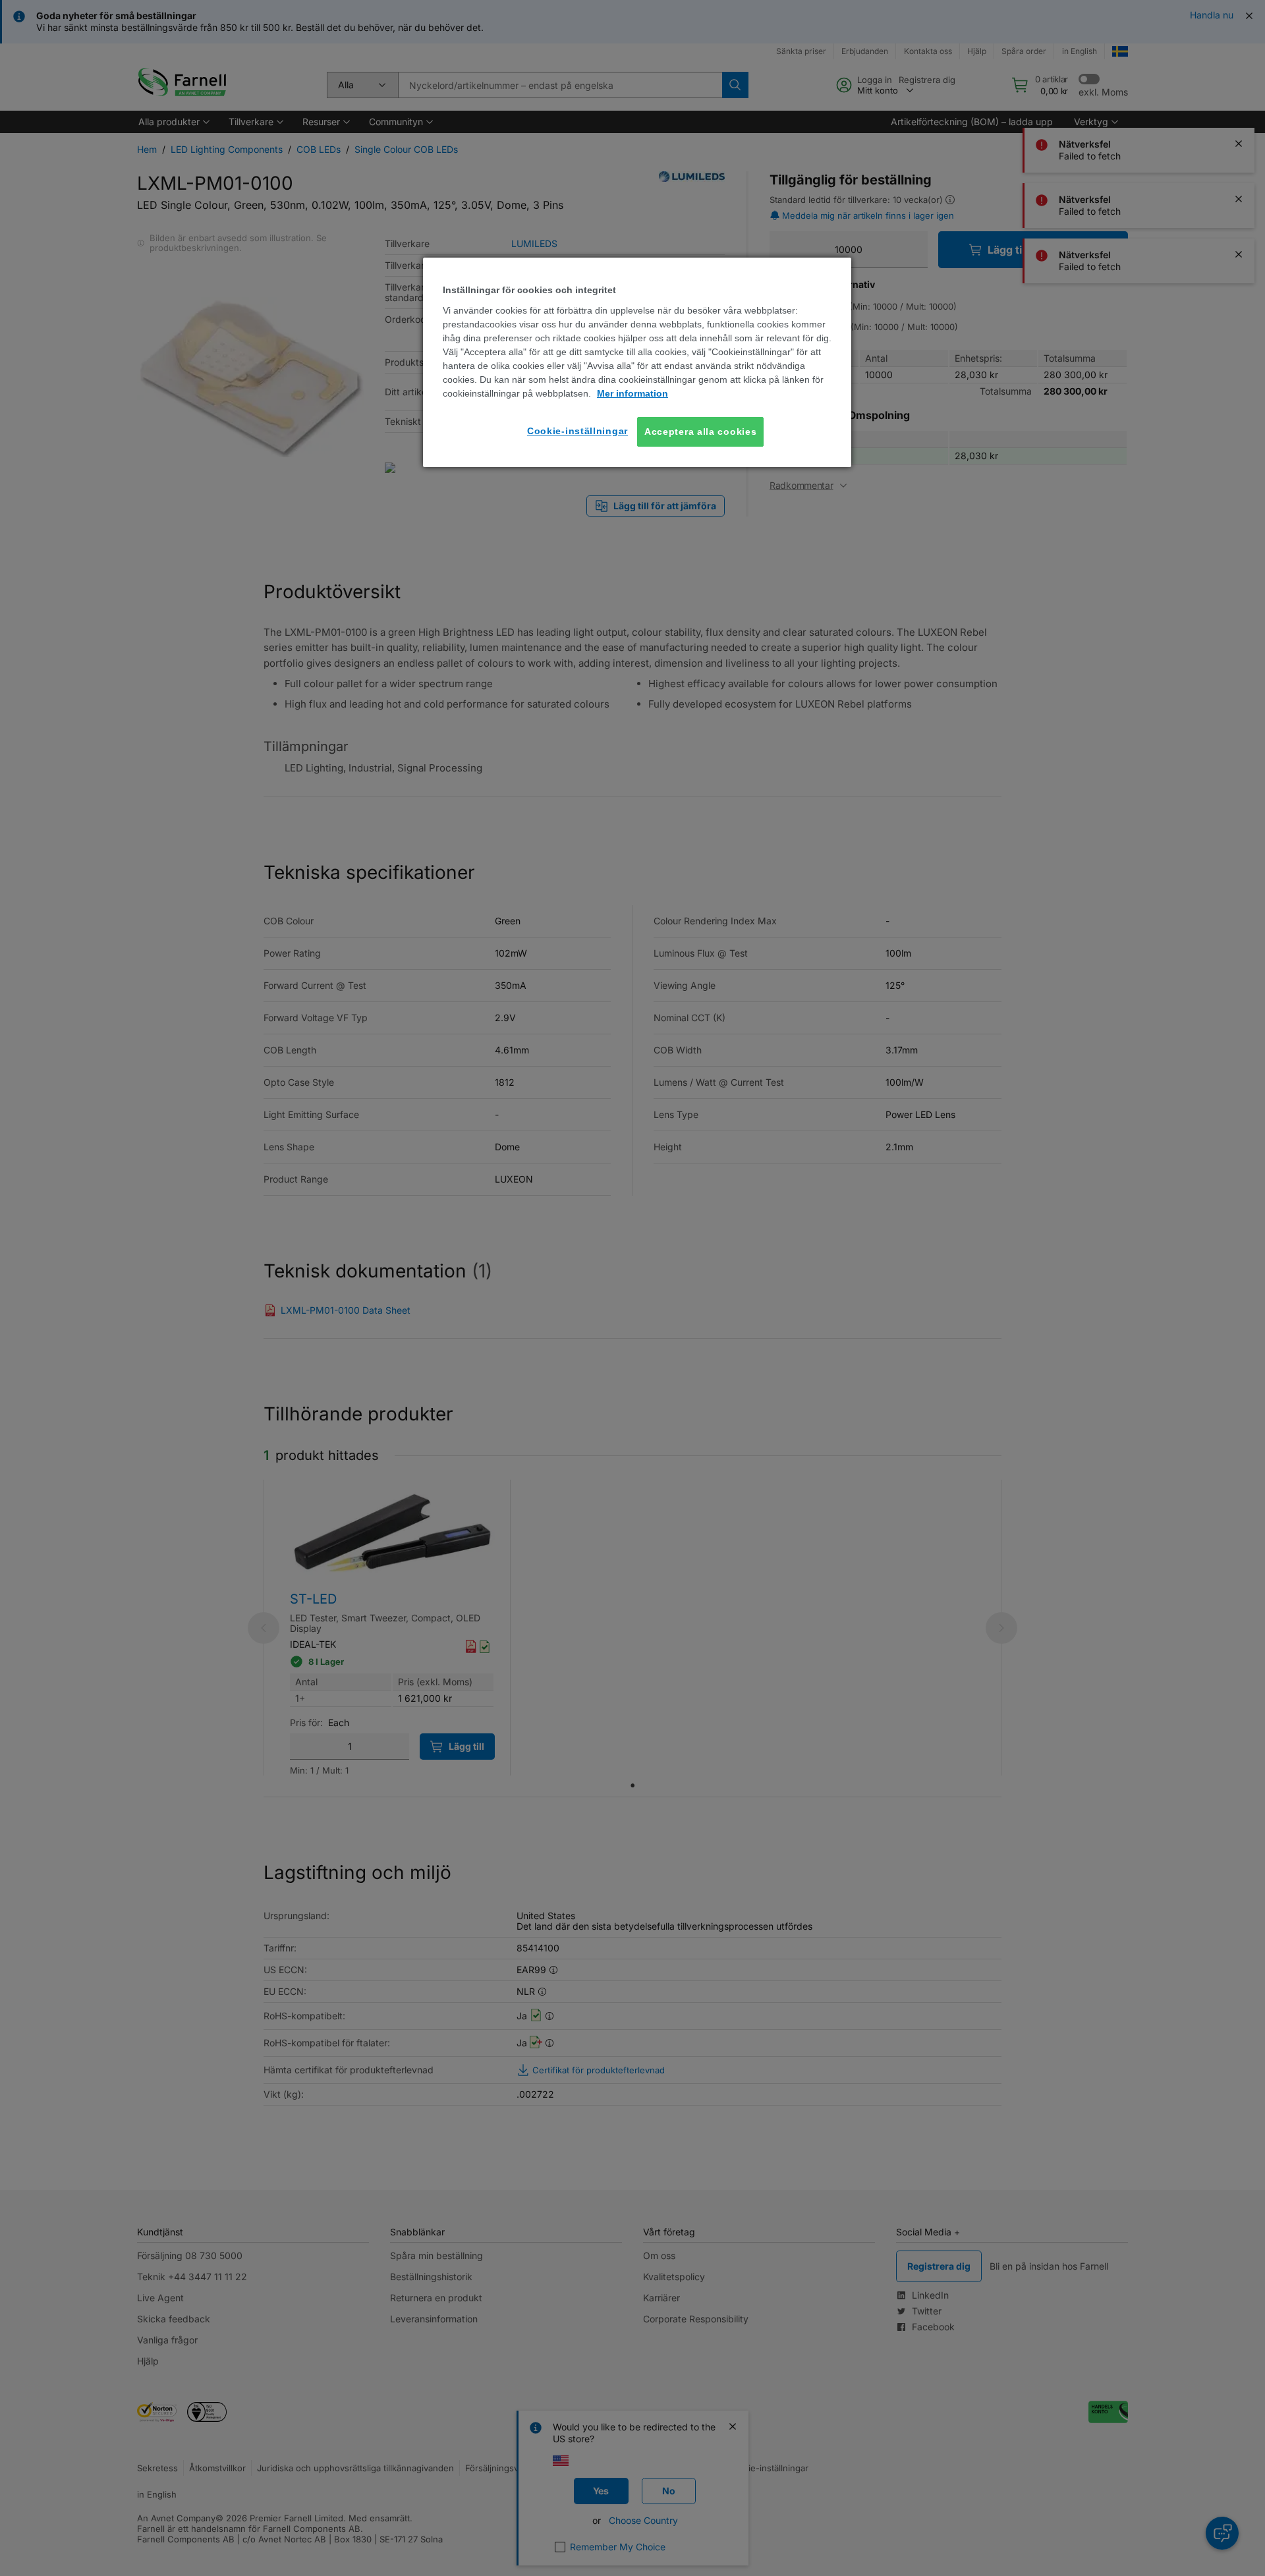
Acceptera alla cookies (700, 432)
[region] (637, 362)
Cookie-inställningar (577, 431)
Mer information (632, 393)
